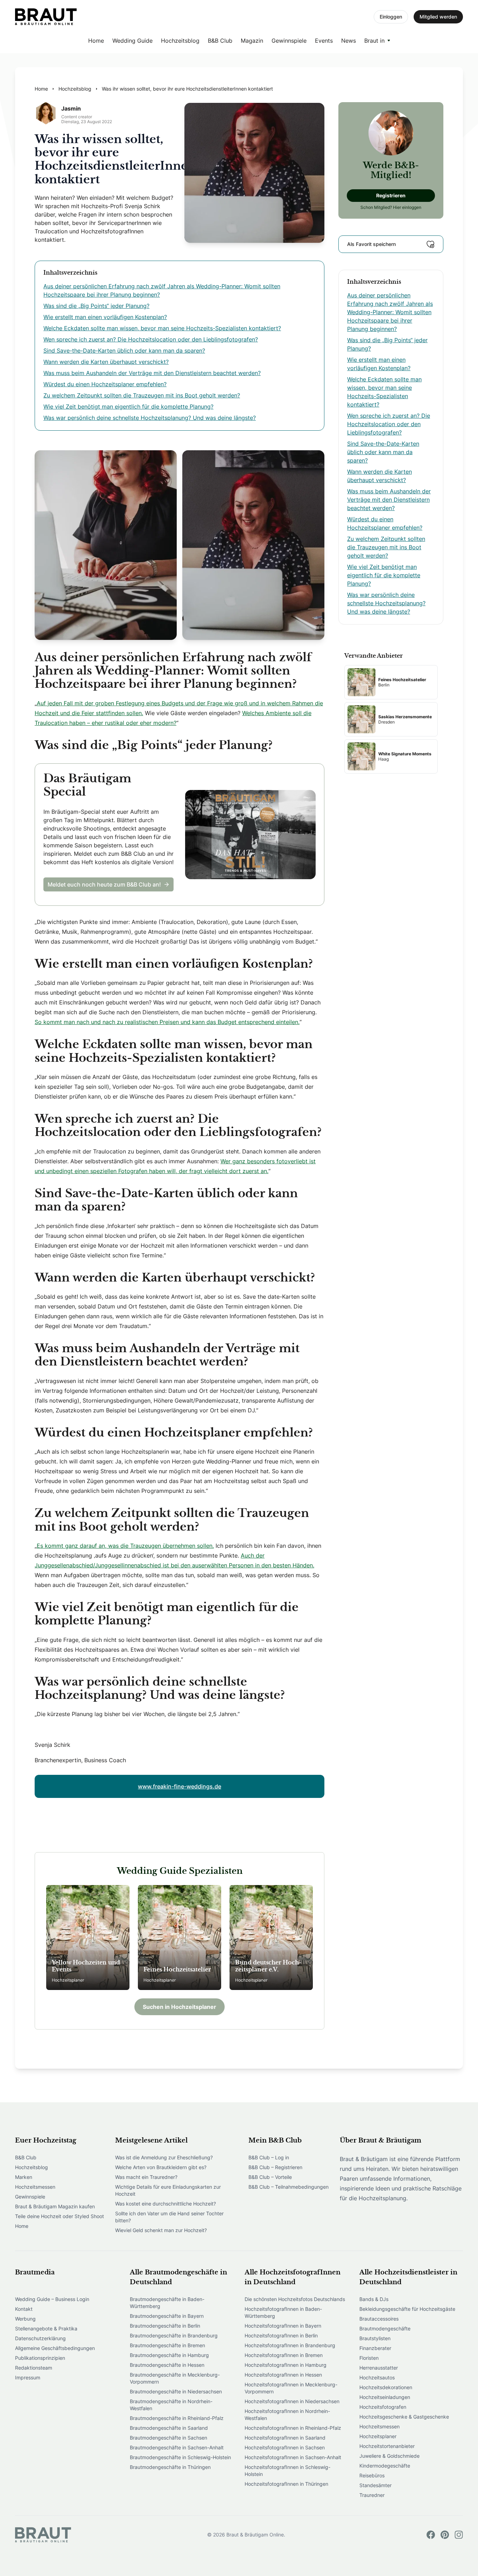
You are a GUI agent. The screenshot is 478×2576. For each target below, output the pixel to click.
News (349, 41)
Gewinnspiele (289, 41)
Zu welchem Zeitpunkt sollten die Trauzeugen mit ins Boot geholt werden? (142, 395)
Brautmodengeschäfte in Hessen (167, 2365)
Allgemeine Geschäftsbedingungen (55, 2348)
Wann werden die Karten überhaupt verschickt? (106, 362)
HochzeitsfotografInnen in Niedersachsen (292, 2401)
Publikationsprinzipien (40, 2358)
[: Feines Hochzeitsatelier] (180, 1938)
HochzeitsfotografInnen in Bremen (284, 2355)
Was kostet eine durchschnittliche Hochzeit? (166, 2204)
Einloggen (391, 17)
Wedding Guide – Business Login (52, 2299)
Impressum (28, 2377)
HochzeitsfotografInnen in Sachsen (285, 2447)
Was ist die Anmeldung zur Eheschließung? (164, 2157)
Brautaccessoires (379, 2319)
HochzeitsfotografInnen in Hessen (283, 2375)
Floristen (369, 2358)
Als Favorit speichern (371, 244)
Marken (24, 2177)
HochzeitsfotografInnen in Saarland (285, 2438)
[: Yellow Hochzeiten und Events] (88, 1938)
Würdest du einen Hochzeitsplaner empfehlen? (105, 384)
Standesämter (375, 2485)
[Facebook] (431, 2535)
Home (96, 41)
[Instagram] (459, 2535)
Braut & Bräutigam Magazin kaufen (55, 2206)
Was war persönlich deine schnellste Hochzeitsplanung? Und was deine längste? (150, 418)
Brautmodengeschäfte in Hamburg (169, 2355)
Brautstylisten (375, 2338)
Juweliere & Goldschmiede (389, 2456)
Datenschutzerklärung (40, 2338)
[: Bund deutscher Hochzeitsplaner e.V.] (271, 1938)
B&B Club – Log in (269, 2157)
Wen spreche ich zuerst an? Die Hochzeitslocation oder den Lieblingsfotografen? (151, 339)
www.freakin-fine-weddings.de (180, 1786)
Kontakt (24, 2309)
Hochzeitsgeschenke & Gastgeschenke (404, 2417)
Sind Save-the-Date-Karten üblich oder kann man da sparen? (124, 351)
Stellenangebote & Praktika (46, 2328)
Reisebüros (372, 2475)
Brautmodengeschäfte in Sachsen (168, 2438)
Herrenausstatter (379, 2368)
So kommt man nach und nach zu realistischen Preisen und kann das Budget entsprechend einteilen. (167, 1022)
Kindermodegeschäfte (385, 2466)
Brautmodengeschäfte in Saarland (169, 2428)
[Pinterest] (445, 2535)
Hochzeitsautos (377, 2377)
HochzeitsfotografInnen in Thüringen (286, 2484)
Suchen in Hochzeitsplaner (180, 2007)
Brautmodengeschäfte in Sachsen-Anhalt (177, 2447)
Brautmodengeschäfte (385, 2328)
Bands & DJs (374, 2299)
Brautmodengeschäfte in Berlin (165, 2326)
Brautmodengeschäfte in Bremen (167, 2345)
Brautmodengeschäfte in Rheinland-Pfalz (177, 2418)
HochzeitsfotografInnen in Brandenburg (290, 2345)
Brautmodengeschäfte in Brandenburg (174, 2335)
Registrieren (391, 195)
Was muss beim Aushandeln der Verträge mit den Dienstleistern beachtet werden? (152, 373)
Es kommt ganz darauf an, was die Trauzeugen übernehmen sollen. (125, 1546)
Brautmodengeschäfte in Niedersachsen (176, 2391)
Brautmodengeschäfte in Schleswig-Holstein (180, 2457)
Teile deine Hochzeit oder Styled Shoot (59, 2216)
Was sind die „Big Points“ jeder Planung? (96, 306)
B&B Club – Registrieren (275, 2167)
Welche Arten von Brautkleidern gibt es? (161, 2167)
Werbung (25, 2319)
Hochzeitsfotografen (383, 2407)
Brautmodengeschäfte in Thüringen (170, 2467)
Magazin (252, 41)
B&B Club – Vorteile (270, 2177)
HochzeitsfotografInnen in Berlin (281, 2335)
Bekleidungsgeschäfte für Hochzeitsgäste (407, 2309)
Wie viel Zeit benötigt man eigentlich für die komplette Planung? (128, 407)
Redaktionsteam (34, 2368)
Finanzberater (375, 2348)
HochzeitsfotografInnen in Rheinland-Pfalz (293, 2428)
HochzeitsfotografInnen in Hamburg (286, 2365)
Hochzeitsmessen (35, 2187)
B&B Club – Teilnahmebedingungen (289, 2187)
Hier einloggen (407, 207)
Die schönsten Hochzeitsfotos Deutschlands (295, 2299)
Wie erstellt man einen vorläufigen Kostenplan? (105, 317)
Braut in (374, 41)
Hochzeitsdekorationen (386, 2387)
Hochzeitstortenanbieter (387, 2446)
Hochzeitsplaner (378, 2436)
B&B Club (220, 41)
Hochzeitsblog (180, 41)
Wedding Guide (132, 41)
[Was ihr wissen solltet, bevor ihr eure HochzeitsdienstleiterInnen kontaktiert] (46, 17)
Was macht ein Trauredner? (146, 2177)
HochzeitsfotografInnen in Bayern (283, 2326)
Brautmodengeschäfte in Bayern (167, 2316)
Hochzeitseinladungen (385, 2397)
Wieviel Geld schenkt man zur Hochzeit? (161, 2230)
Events (324, 41)
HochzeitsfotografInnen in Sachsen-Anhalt (293, 2457)
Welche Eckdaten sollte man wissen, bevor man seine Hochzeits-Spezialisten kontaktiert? (162, 328)
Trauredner (372, 2495)
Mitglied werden (438, 17)
